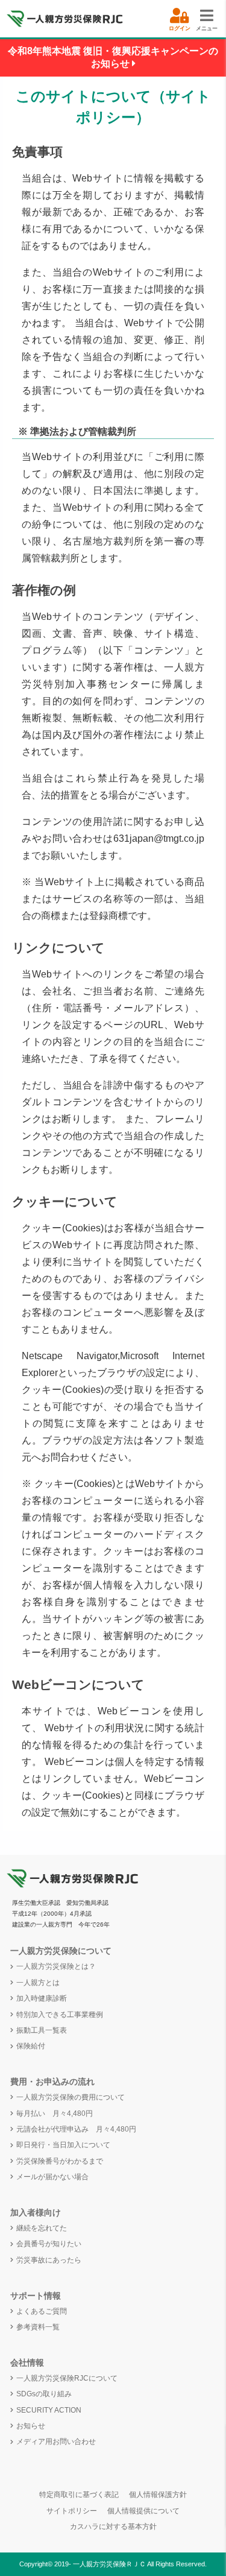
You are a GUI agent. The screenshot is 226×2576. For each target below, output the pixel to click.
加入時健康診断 (42, 1998)
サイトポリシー (72, 2511)
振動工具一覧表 (42, 2030)
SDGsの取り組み (44, 2394)
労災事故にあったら (49, 2260)
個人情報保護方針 (158, 2495)
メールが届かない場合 (52, 2177)
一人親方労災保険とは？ (56, 1966)
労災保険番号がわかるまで (60, 2161)
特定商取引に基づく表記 (79, 2495)
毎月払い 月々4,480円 (55, 2114)
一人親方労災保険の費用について (71, 2097)
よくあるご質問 (42, 2311)
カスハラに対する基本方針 (113, 2527)
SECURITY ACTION (49, 2410)
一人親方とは (38, 1983)
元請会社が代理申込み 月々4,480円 (76, 2129)
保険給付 (31, 2046)
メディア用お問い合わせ (56, 2442)
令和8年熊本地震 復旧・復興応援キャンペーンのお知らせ (113, 57)
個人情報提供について (143, 2511)
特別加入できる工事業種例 (60, 2015)
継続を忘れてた (42, 2228)
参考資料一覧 (38, 2327)
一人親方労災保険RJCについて (67, 2378)
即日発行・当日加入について (63, 2145)
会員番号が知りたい (49, 2244)
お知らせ (31, 2426)
